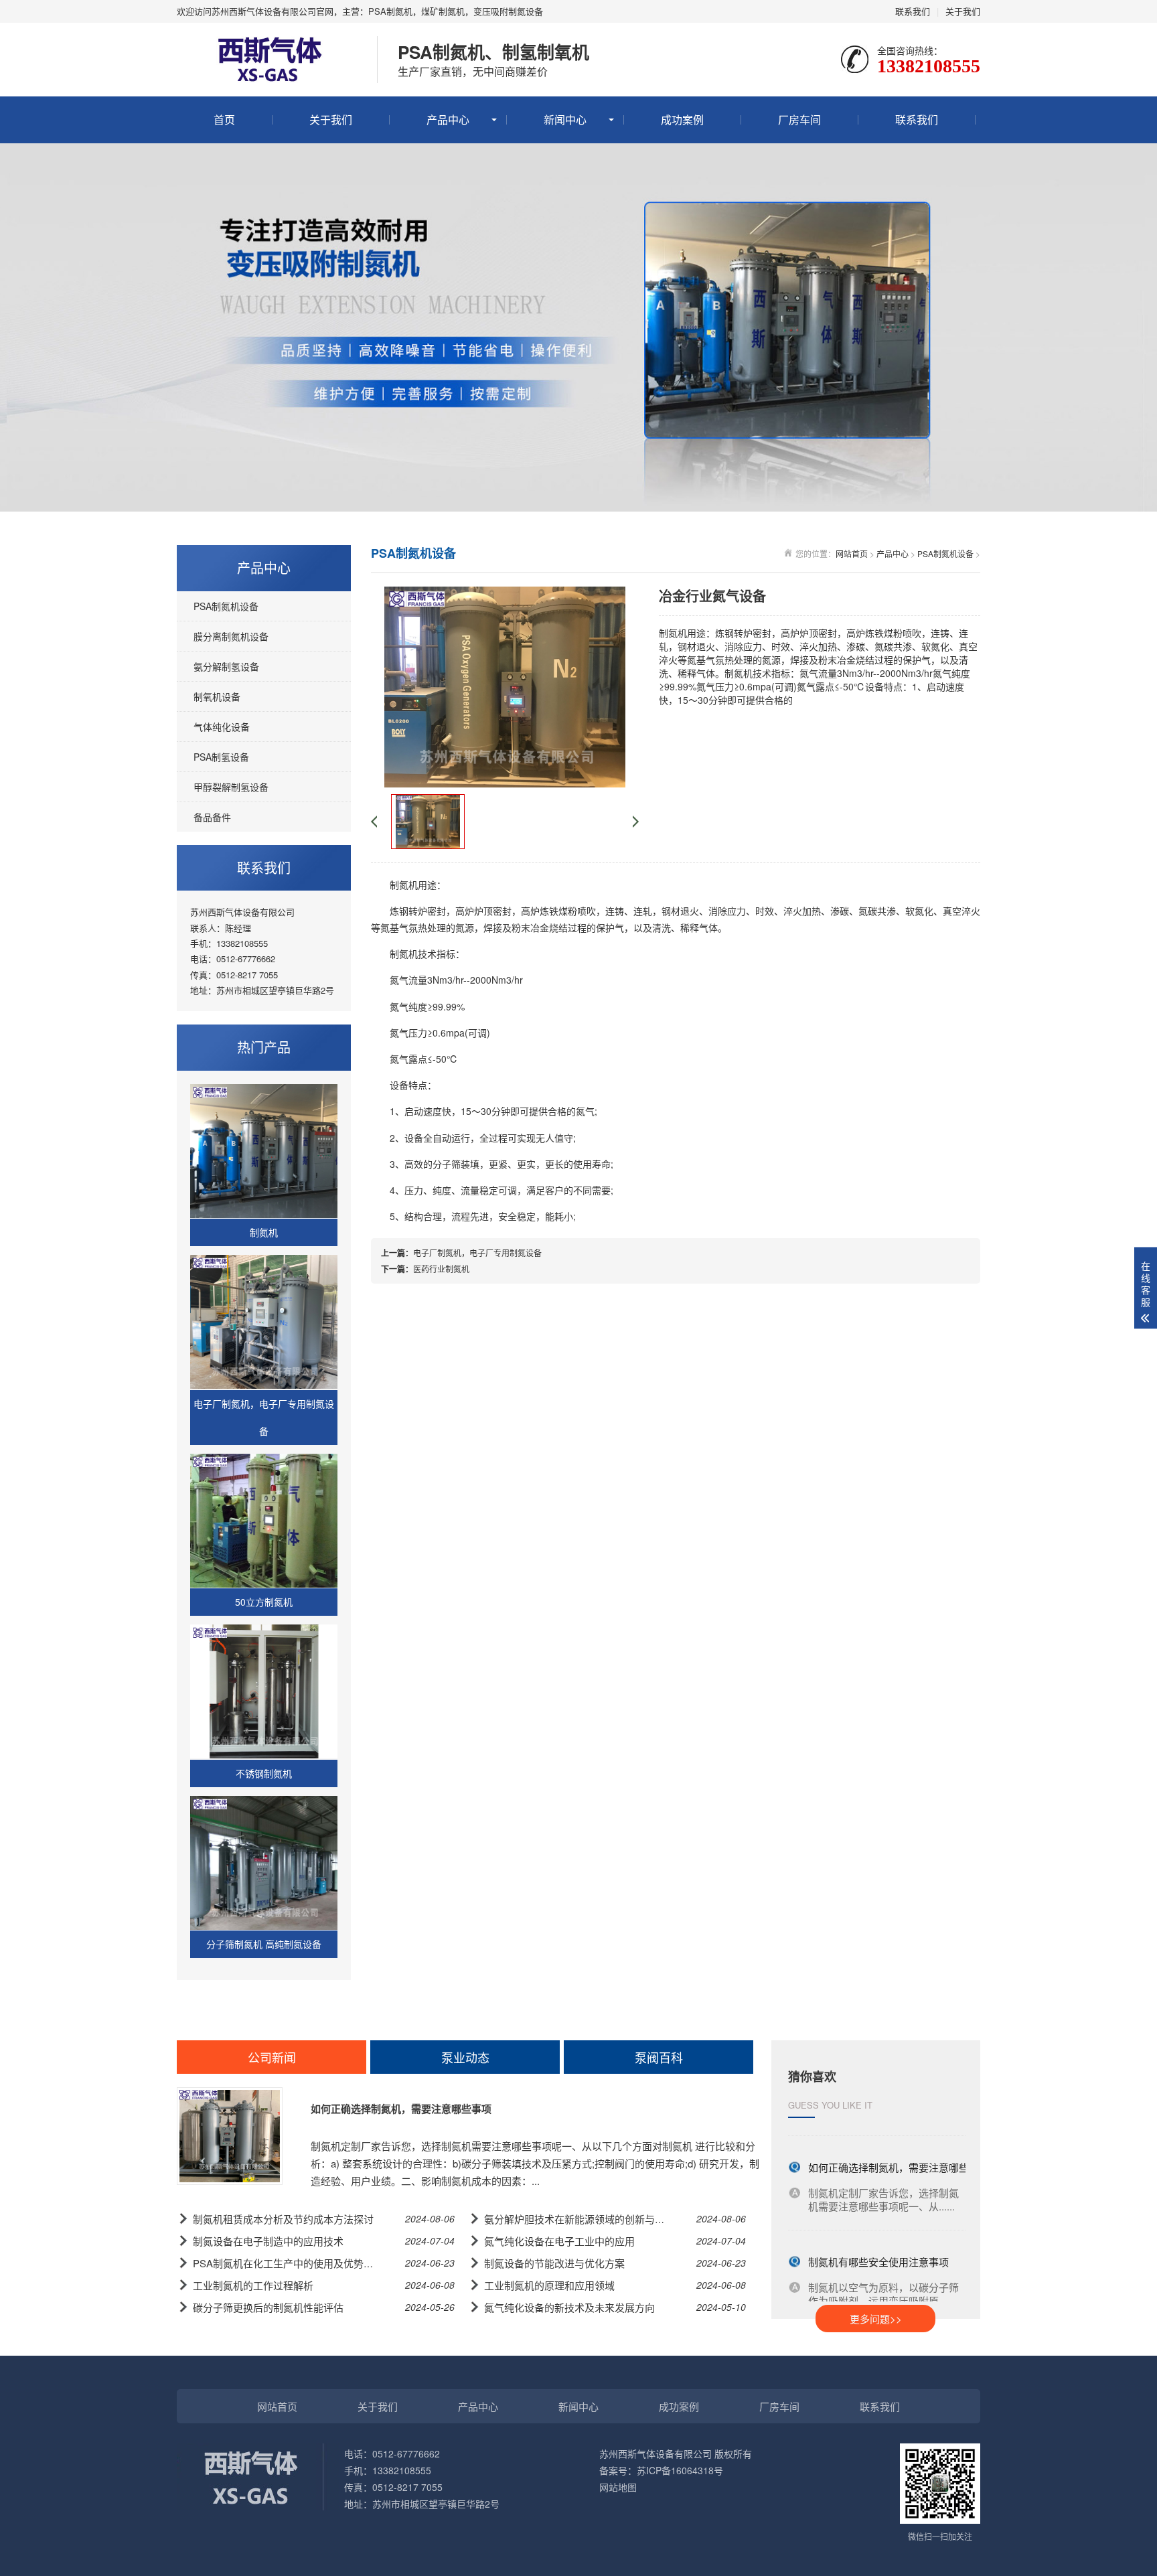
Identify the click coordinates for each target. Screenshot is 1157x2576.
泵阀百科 (659, 2057)
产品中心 (448, 120)
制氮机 (264, 1232)
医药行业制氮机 (441, 1269)
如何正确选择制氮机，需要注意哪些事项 (401, 2109)
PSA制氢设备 (221, 757)
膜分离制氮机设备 (231, 636)
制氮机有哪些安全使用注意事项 (878, 2251)
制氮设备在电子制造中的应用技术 (268, 2241)
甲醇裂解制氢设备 (231, 787)
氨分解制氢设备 (226, 666)
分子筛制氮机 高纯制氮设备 (264, 1944)
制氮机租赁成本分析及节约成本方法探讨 (283, 2219)
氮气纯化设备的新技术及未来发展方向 (569, 2307)
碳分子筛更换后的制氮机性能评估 (268, 2307)
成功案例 (682, 120)
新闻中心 (565, 120)
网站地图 (618, 2487)
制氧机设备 (217, 696)
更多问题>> (876, 2319)
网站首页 (852, 553)
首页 (224, 120)
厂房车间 (799, 120)
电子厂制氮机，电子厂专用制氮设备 (477, 1253)
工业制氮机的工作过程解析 (253, 2285)
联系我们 (913, 11)
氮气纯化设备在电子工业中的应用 (559, 2241)
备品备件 (212, 817)
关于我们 (963, 11)
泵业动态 (465, 2057)
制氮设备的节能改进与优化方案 (554, 2263)
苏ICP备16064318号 (680, 2470)
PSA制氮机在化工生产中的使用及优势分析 (288, 2263)
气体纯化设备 (222, 727)
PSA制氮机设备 (226, 606)
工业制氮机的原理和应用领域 (549, 2285)
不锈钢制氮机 (264, 1773)
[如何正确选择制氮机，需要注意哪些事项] (230, 2136)
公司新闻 (272, 2057)
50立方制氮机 (264, 1602)
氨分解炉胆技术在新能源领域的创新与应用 (580, 2219)
